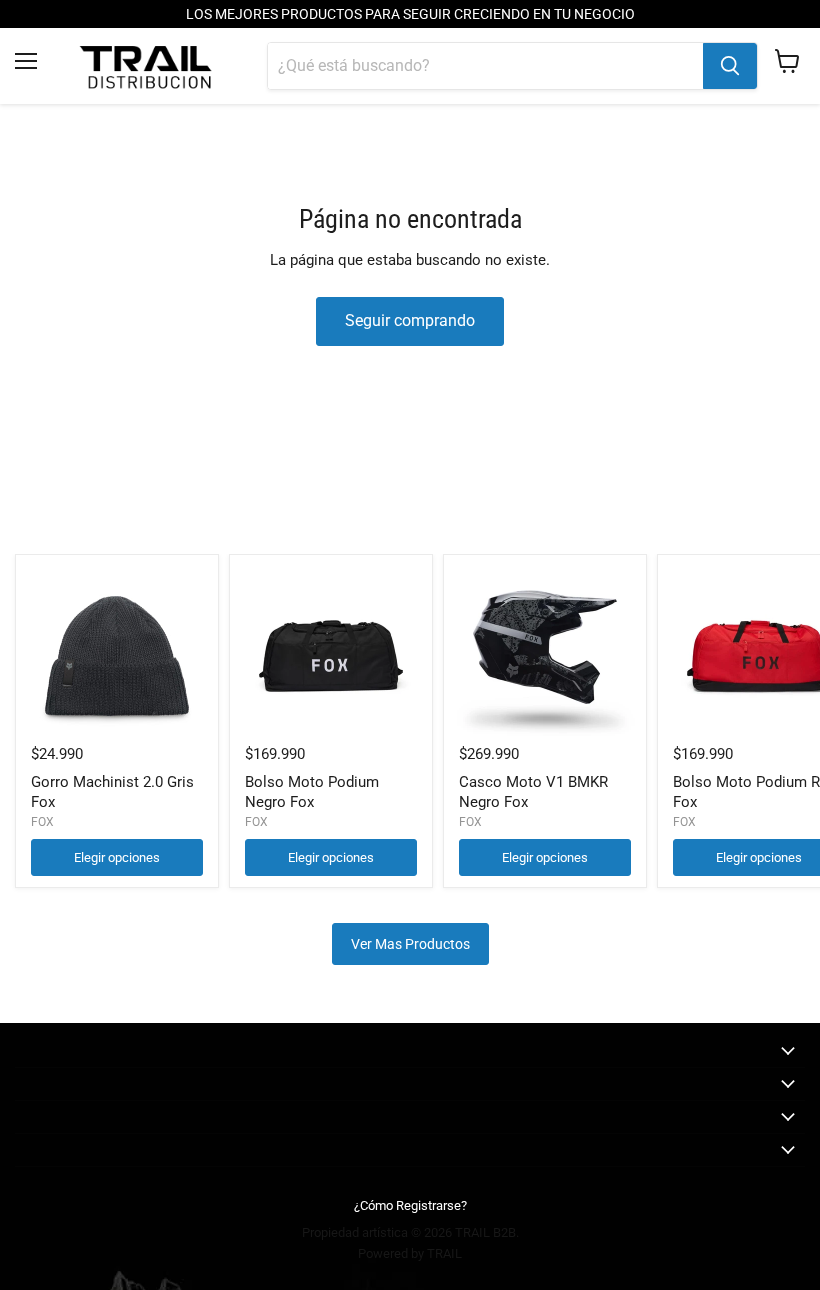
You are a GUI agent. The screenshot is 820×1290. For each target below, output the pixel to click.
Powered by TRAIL (410, 1253)
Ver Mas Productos (410, 944)
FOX (42, 822)
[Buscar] (730, 66)
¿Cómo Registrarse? (410, 1205)
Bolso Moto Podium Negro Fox (312, 792)
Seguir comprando (410, 320)
